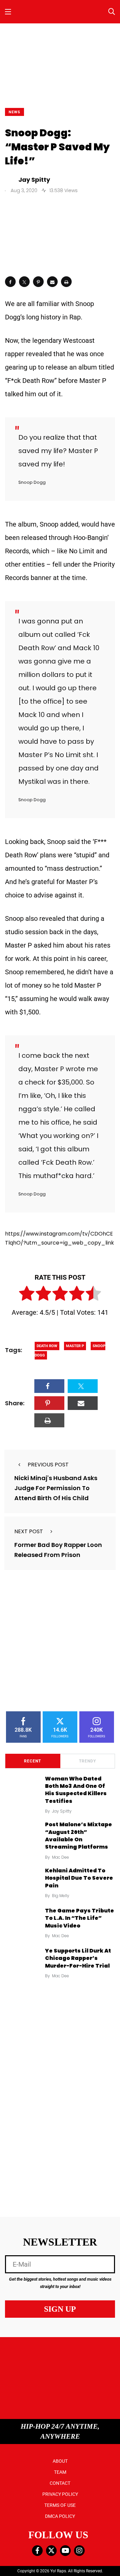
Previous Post (48, 1465)
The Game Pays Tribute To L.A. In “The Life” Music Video (79, 1918)
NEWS (14, 112)
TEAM (60, 2472)
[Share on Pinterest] (38, 282)
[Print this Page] (66, 282)
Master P (75, 1346)
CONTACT (60, 2483)
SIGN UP (60, 2309)
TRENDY (87, 1761)
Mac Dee (60, 1857)
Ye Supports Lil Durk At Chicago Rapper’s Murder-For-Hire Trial (78, 1958)
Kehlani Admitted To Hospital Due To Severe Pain (79, 1878)
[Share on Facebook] (10, 282)
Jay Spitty (62, 1811)
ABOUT (60, 2461)
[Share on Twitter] (24, 282)
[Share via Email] (52, 282)
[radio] (27, 1295)
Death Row (47, 1346)
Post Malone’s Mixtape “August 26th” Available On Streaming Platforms (78, 1836)
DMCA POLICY (60, 2516)
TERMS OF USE (60, 2505)
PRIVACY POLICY (60, 2494)
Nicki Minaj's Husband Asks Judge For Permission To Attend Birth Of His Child (56, 1488)
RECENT (32, 1761)
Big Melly (61, 1896)
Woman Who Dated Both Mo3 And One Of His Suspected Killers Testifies (76, 1790)
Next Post (29, 1531)
